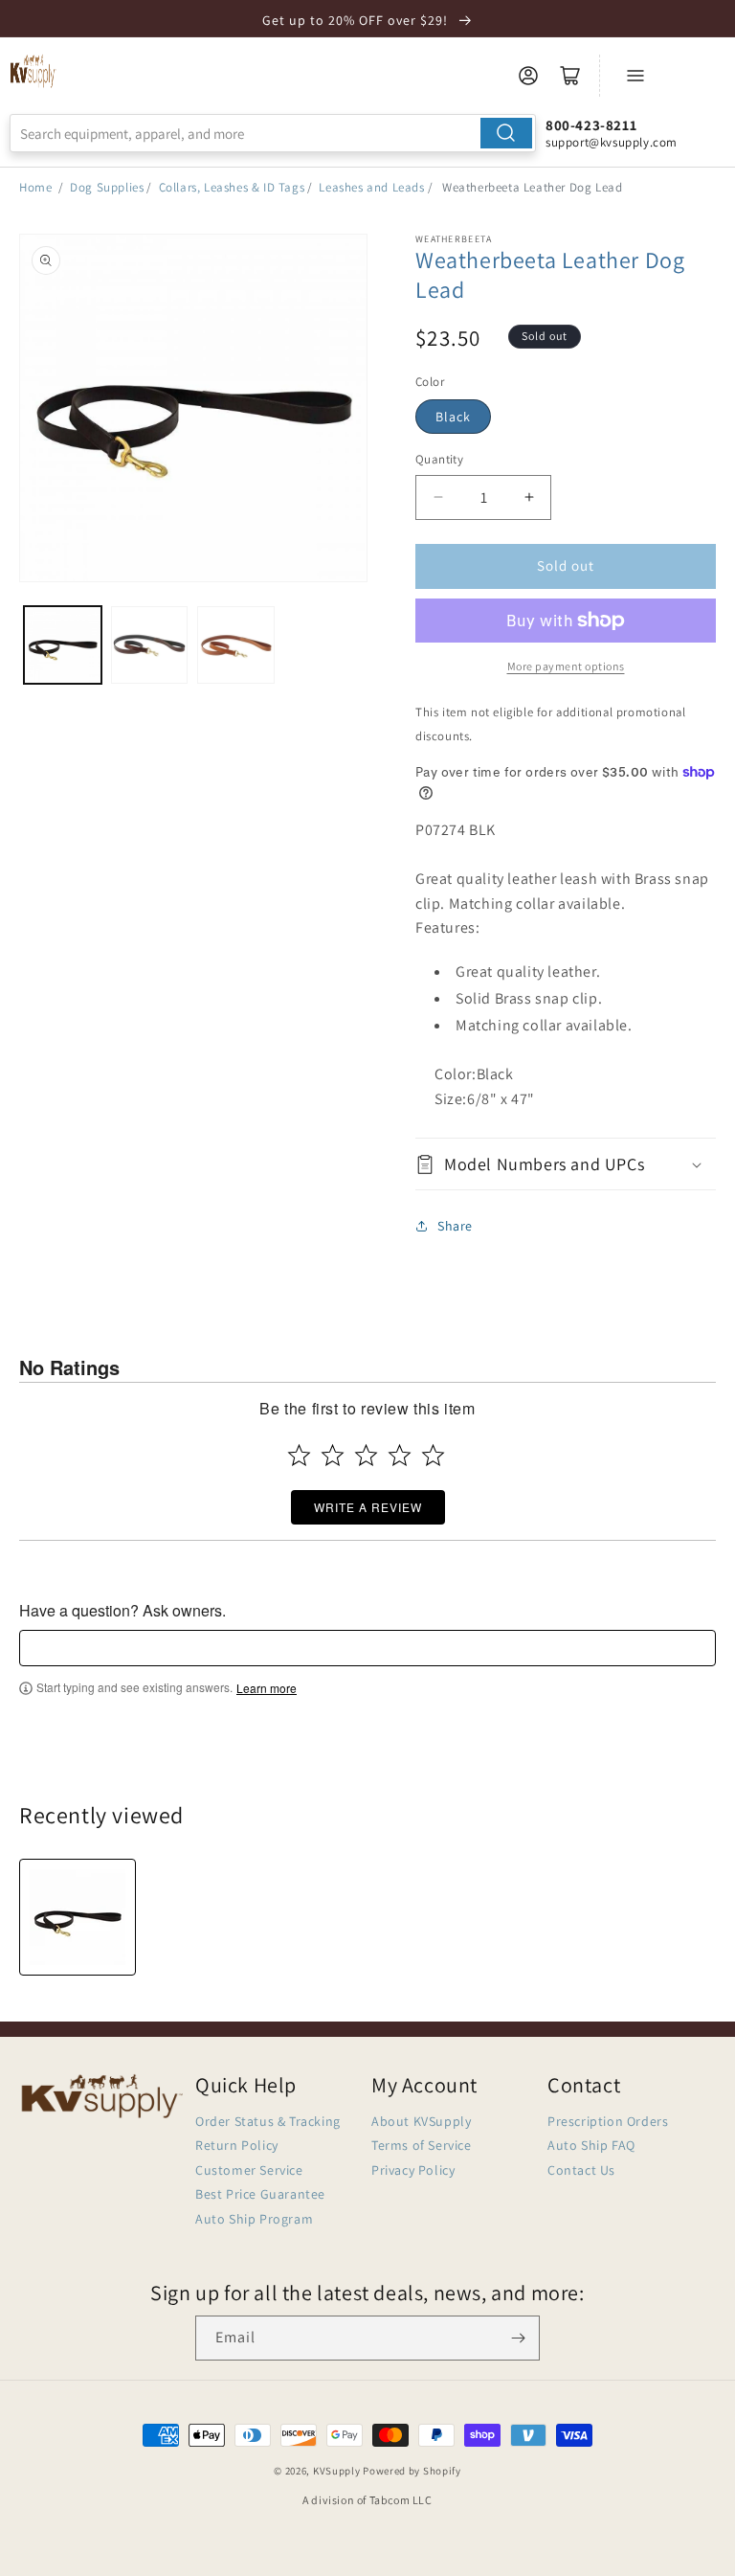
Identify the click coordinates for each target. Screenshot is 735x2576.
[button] (566, 1164)
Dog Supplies (107, 187)
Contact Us (581, 2170)
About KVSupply (421, 2121)
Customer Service (249, 2170)
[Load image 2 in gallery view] (150, 645)
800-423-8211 (591, 125)
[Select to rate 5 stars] (433, 1455)
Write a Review (368, 1507)
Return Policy (237, 2145)
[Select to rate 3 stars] (366, 1455)
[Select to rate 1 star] (299, 1455)
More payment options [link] (566, 666)
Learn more (267, 1688)
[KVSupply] (33, 71)
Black (453, 417)
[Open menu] (635, 76)
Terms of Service (422, 2145)
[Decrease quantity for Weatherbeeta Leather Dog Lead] (438, 497)
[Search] (506, 133)
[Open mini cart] (570, 76)
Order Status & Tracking (268, 2121)
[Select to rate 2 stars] (333, 1455)
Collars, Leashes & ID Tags (232, 187)
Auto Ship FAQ (591, 2145)
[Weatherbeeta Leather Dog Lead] (78, 1917)
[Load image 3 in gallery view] (236, 645)
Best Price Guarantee (260, 2194)
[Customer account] (528, 76)
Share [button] (455, 1226)
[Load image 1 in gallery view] (63, 645)
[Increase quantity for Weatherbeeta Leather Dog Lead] (529, 497)
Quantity (439, 459)
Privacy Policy (413, 2170)
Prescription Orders (608, 2121)
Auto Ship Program (254, 2219)
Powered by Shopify (412, 2471)
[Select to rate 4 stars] (400, 1455)
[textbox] (367, 1648)
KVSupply (337, 2471)
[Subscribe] (518, 2338)
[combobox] (273, 133)
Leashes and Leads (371, 187)
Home (35, 187)
